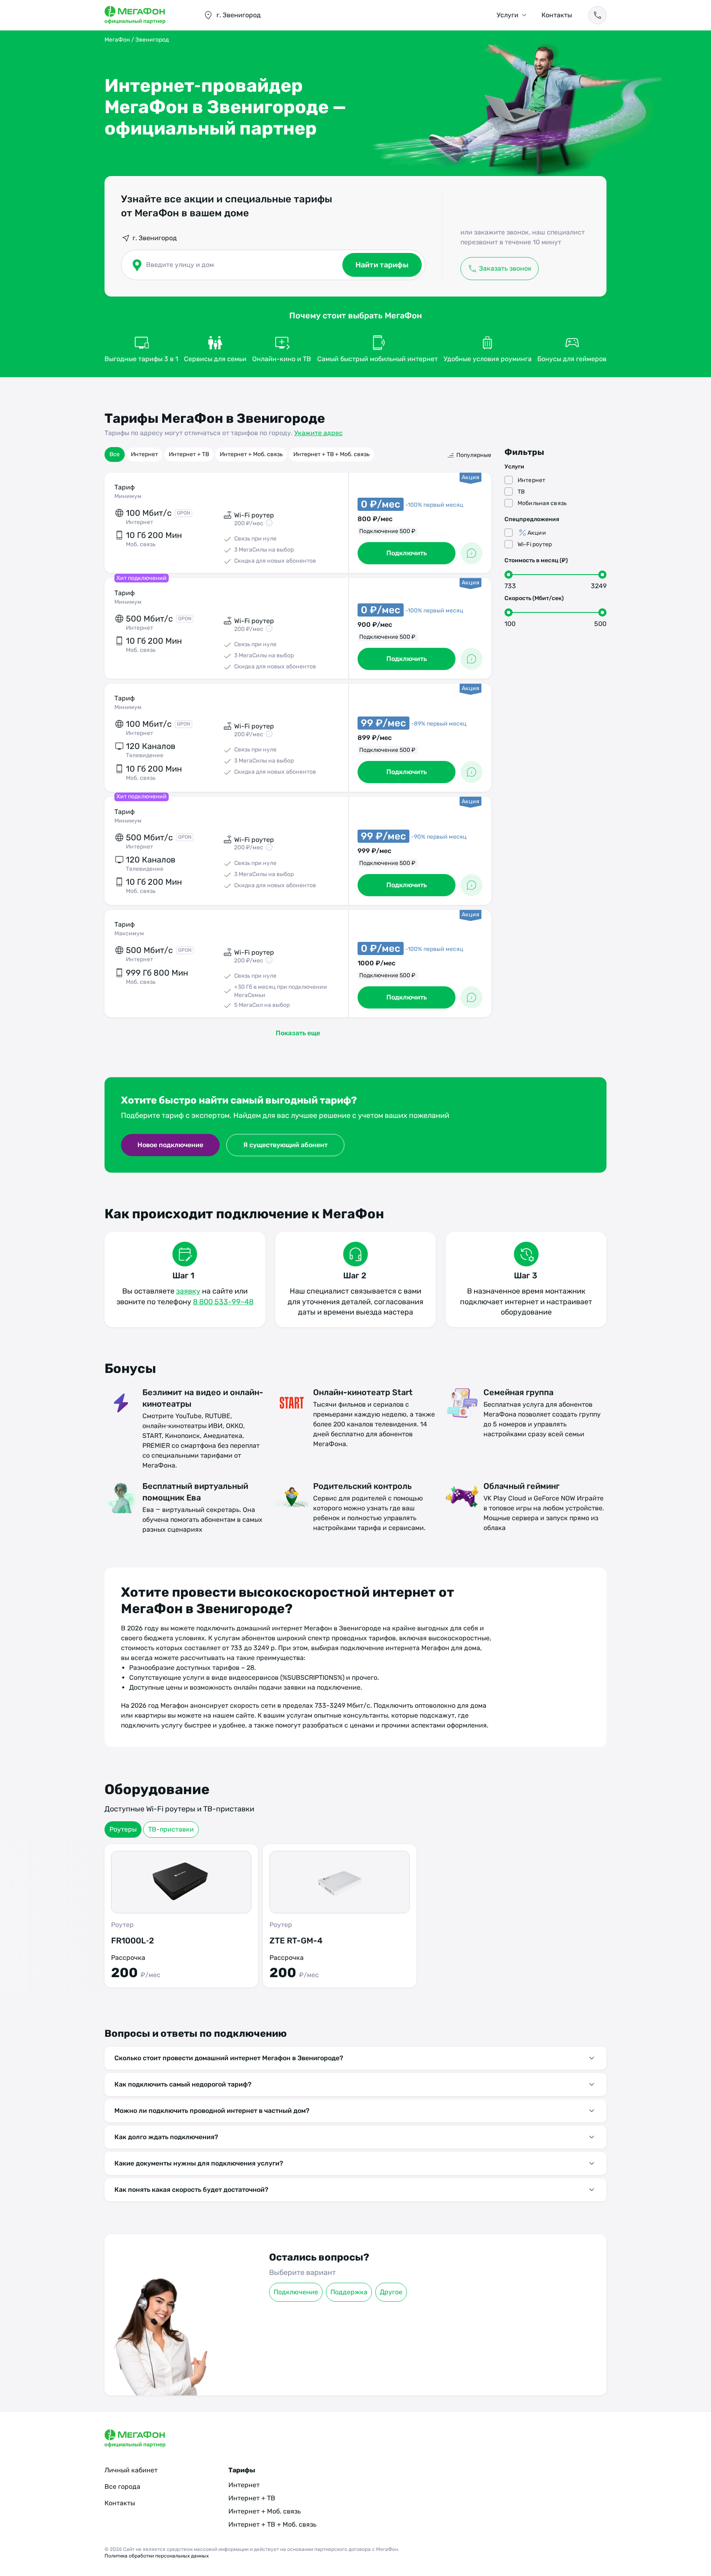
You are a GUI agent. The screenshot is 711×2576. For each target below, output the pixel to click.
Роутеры (123, 1829)
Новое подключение (170, 1145)
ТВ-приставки (171, 1829)
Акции (537, 533)
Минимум (128, 496)
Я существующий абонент (285, 1145)
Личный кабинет (131, 2470)
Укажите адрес (318, 433)
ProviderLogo (146, 15)
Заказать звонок (505, 268)
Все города (122, 2487)
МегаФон (117, 40)
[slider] (509, 575)
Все (115, 454)
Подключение (296, 2292)
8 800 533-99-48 (223, 1302)
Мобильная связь (542, 503)
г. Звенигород (155, 238)
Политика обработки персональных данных (157, 2556)
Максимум (129, 933)
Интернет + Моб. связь (251, 454)
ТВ (521, 492)
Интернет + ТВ (189, 454)
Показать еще (298, 1033)
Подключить (407, 553)
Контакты (557, 15)
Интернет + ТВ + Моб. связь (331, 454)
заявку (188, 1291)
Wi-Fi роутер (535, 544)
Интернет (144, 454)
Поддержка (349, 2292)
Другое (391, 2292)
